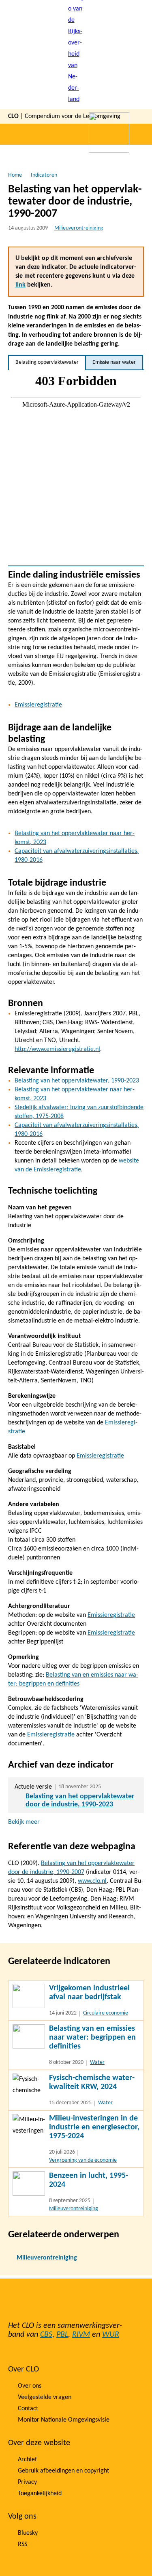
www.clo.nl (92, 1881)
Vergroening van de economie (83, 2160)
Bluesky (28, 2533)
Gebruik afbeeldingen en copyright (63, 2471)
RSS (22, 2544)
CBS (46, 2335)
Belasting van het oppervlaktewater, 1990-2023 (77, 1081)
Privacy (27, 2482)
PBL (62, 2335)
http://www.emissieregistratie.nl (57, 1049)
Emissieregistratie (38, 705)
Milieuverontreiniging (79, 228)
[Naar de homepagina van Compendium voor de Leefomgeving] (76, 55)
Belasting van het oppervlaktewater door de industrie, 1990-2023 (80, 1801)
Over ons (30, 2386)
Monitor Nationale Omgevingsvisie (64, 2420)
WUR (111, 2335)
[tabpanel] (76, 468)
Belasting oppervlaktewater (47, 362)
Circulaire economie (106, 2013)
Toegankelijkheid (40, 2494)
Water (97, 2062)
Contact (28, 2409)
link (20, 285)
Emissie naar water (114, 362)
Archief (27, 2460)
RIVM (81, 2335)
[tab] (47, 363)
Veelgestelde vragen (45, 2397)
